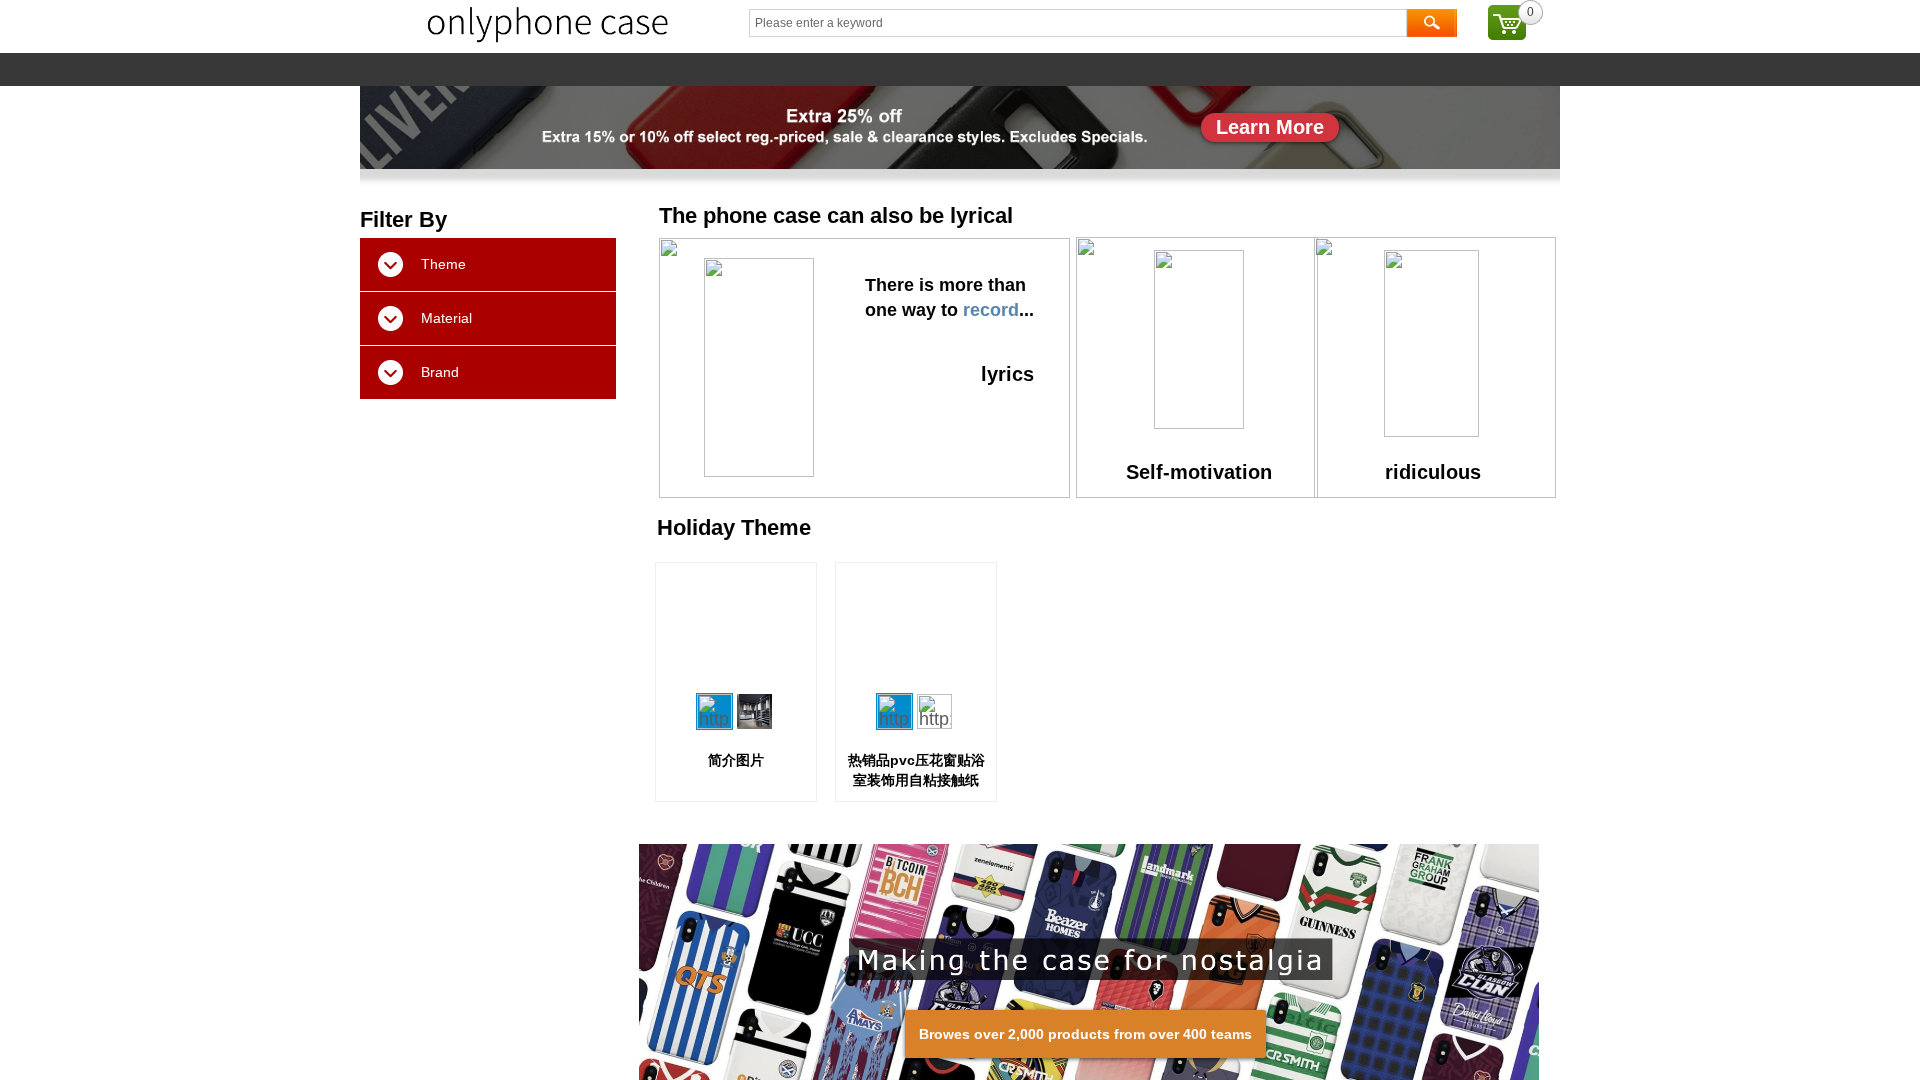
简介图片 (736, 760)
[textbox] (1078, 23)
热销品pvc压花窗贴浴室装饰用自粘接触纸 (916, 770)
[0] (1507, 22)
